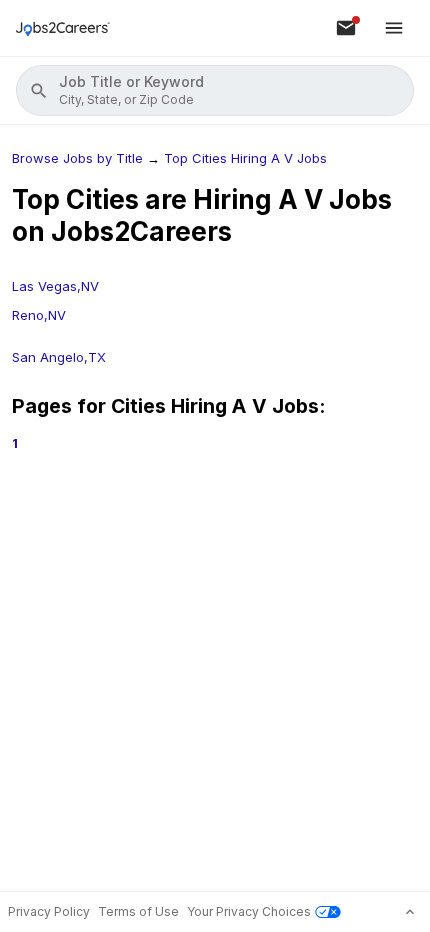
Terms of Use (138, 911)
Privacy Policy (49, 911)
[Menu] (394, 28)
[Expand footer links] (410, 912)
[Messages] (346, 28)
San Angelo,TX (59, 357)
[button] (215, 90)
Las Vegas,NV (55, 286)
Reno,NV (39, 315)
